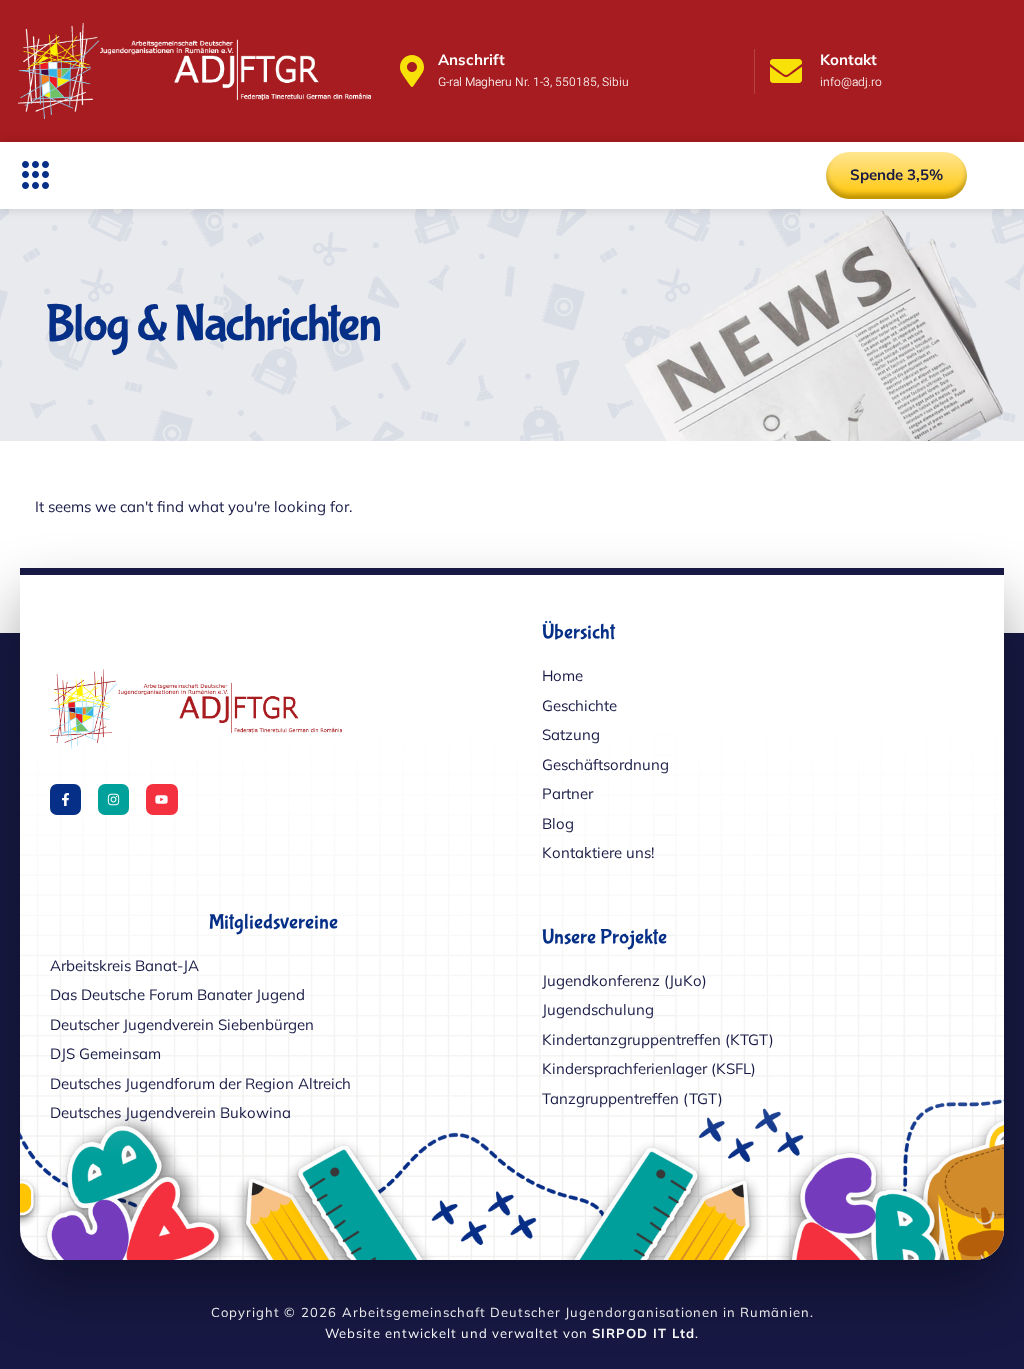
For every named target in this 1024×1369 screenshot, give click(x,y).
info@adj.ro (851, 82)
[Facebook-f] (65, 799)
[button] (36, 175)
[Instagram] (113, 799)
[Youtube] (161, 799)
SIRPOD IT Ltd (643, 1333)
